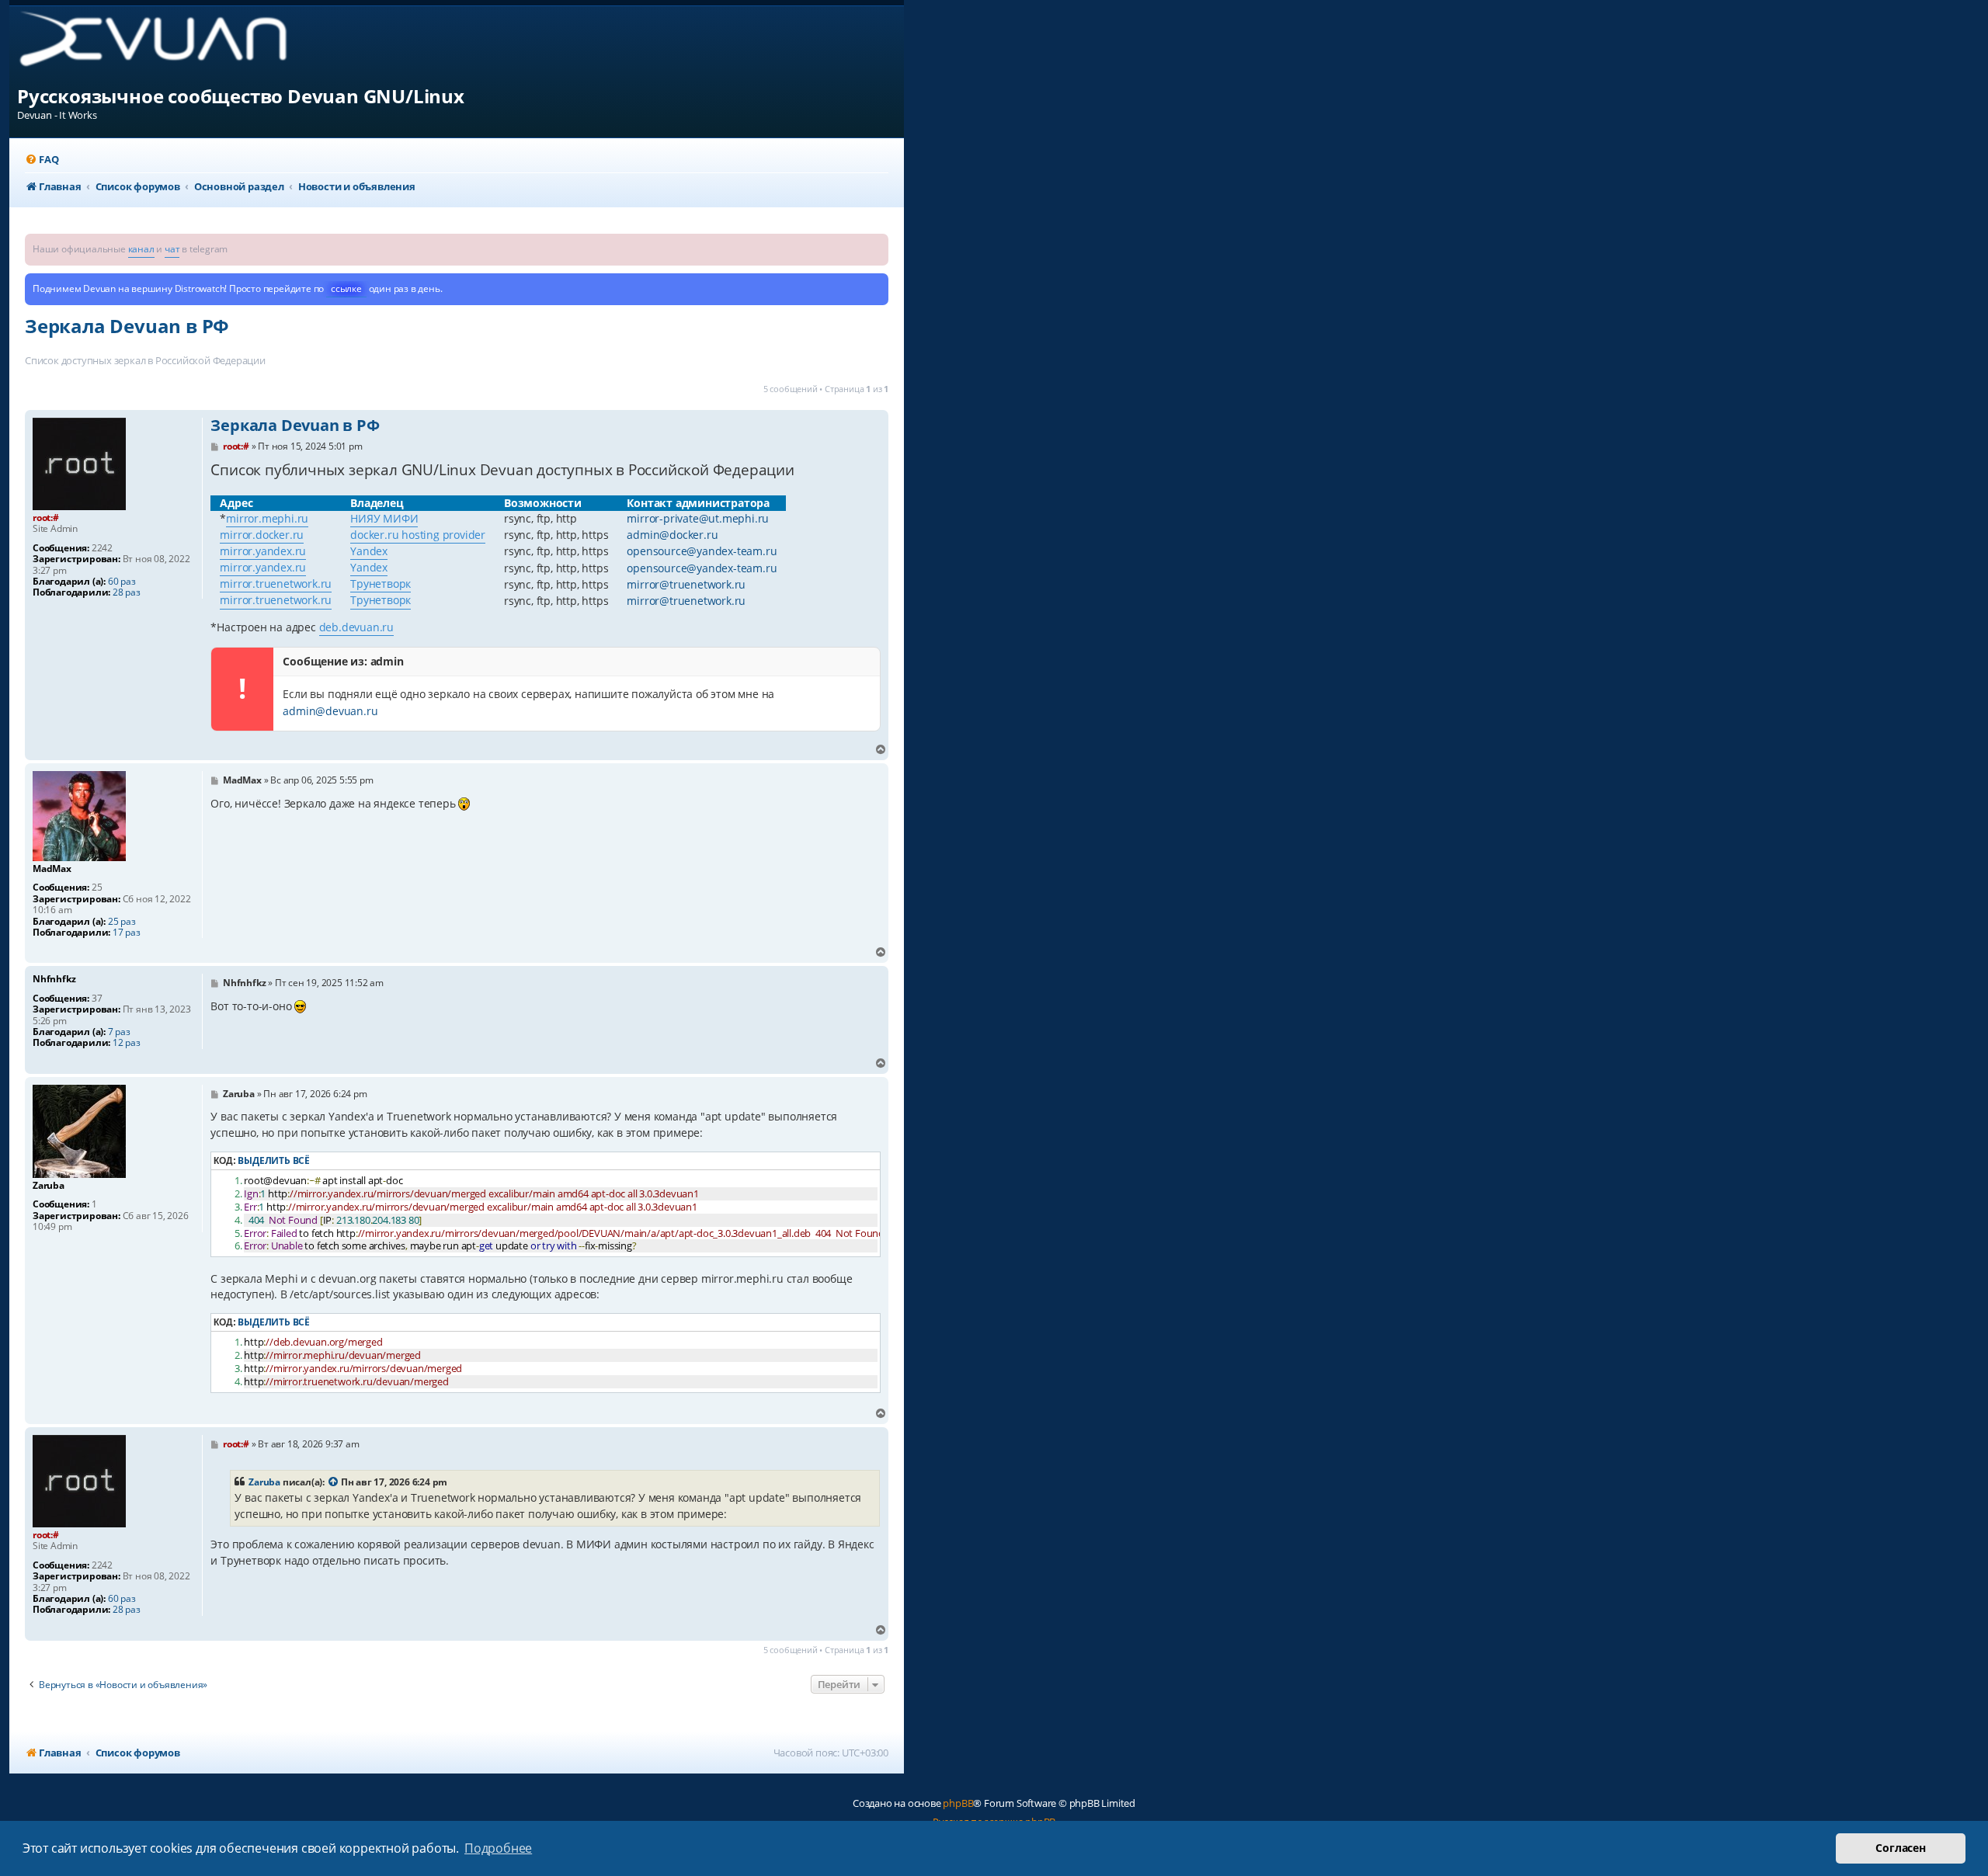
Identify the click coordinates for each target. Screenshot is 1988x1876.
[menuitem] (42, 160)
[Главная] (166, 45)
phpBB (958, 1803)
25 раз (122, 922)
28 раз (127, 592)
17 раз (127, 933)
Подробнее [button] (498, 1848)
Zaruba (264, 1482)
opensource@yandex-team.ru (702, 551)
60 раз (122, 582)
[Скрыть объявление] (878, 244)
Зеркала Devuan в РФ (127, 326)
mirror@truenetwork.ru (686, 584)
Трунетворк (381, 584)
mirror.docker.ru (262, 535)
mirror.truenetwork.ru (276, 584)
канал (141, 249)
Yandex (369, 551)
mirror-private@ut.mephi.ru (698, 518)
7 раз (119, 1032)
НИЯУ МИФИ (384, 518)
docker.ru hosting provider (418, 535)
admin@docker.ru (672, 535)
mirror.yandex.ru (263, 551)
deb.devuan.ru (356, 627)
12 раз (127, 1043)
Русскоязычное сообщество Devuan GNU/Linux (241, 96)
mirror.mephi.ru (267, 518)
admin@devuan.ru (330, 711)
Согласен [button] (1900, 1848)
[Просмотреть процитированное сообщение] (334, 1482)
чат (172, 249)
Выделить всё (274, 1160)
